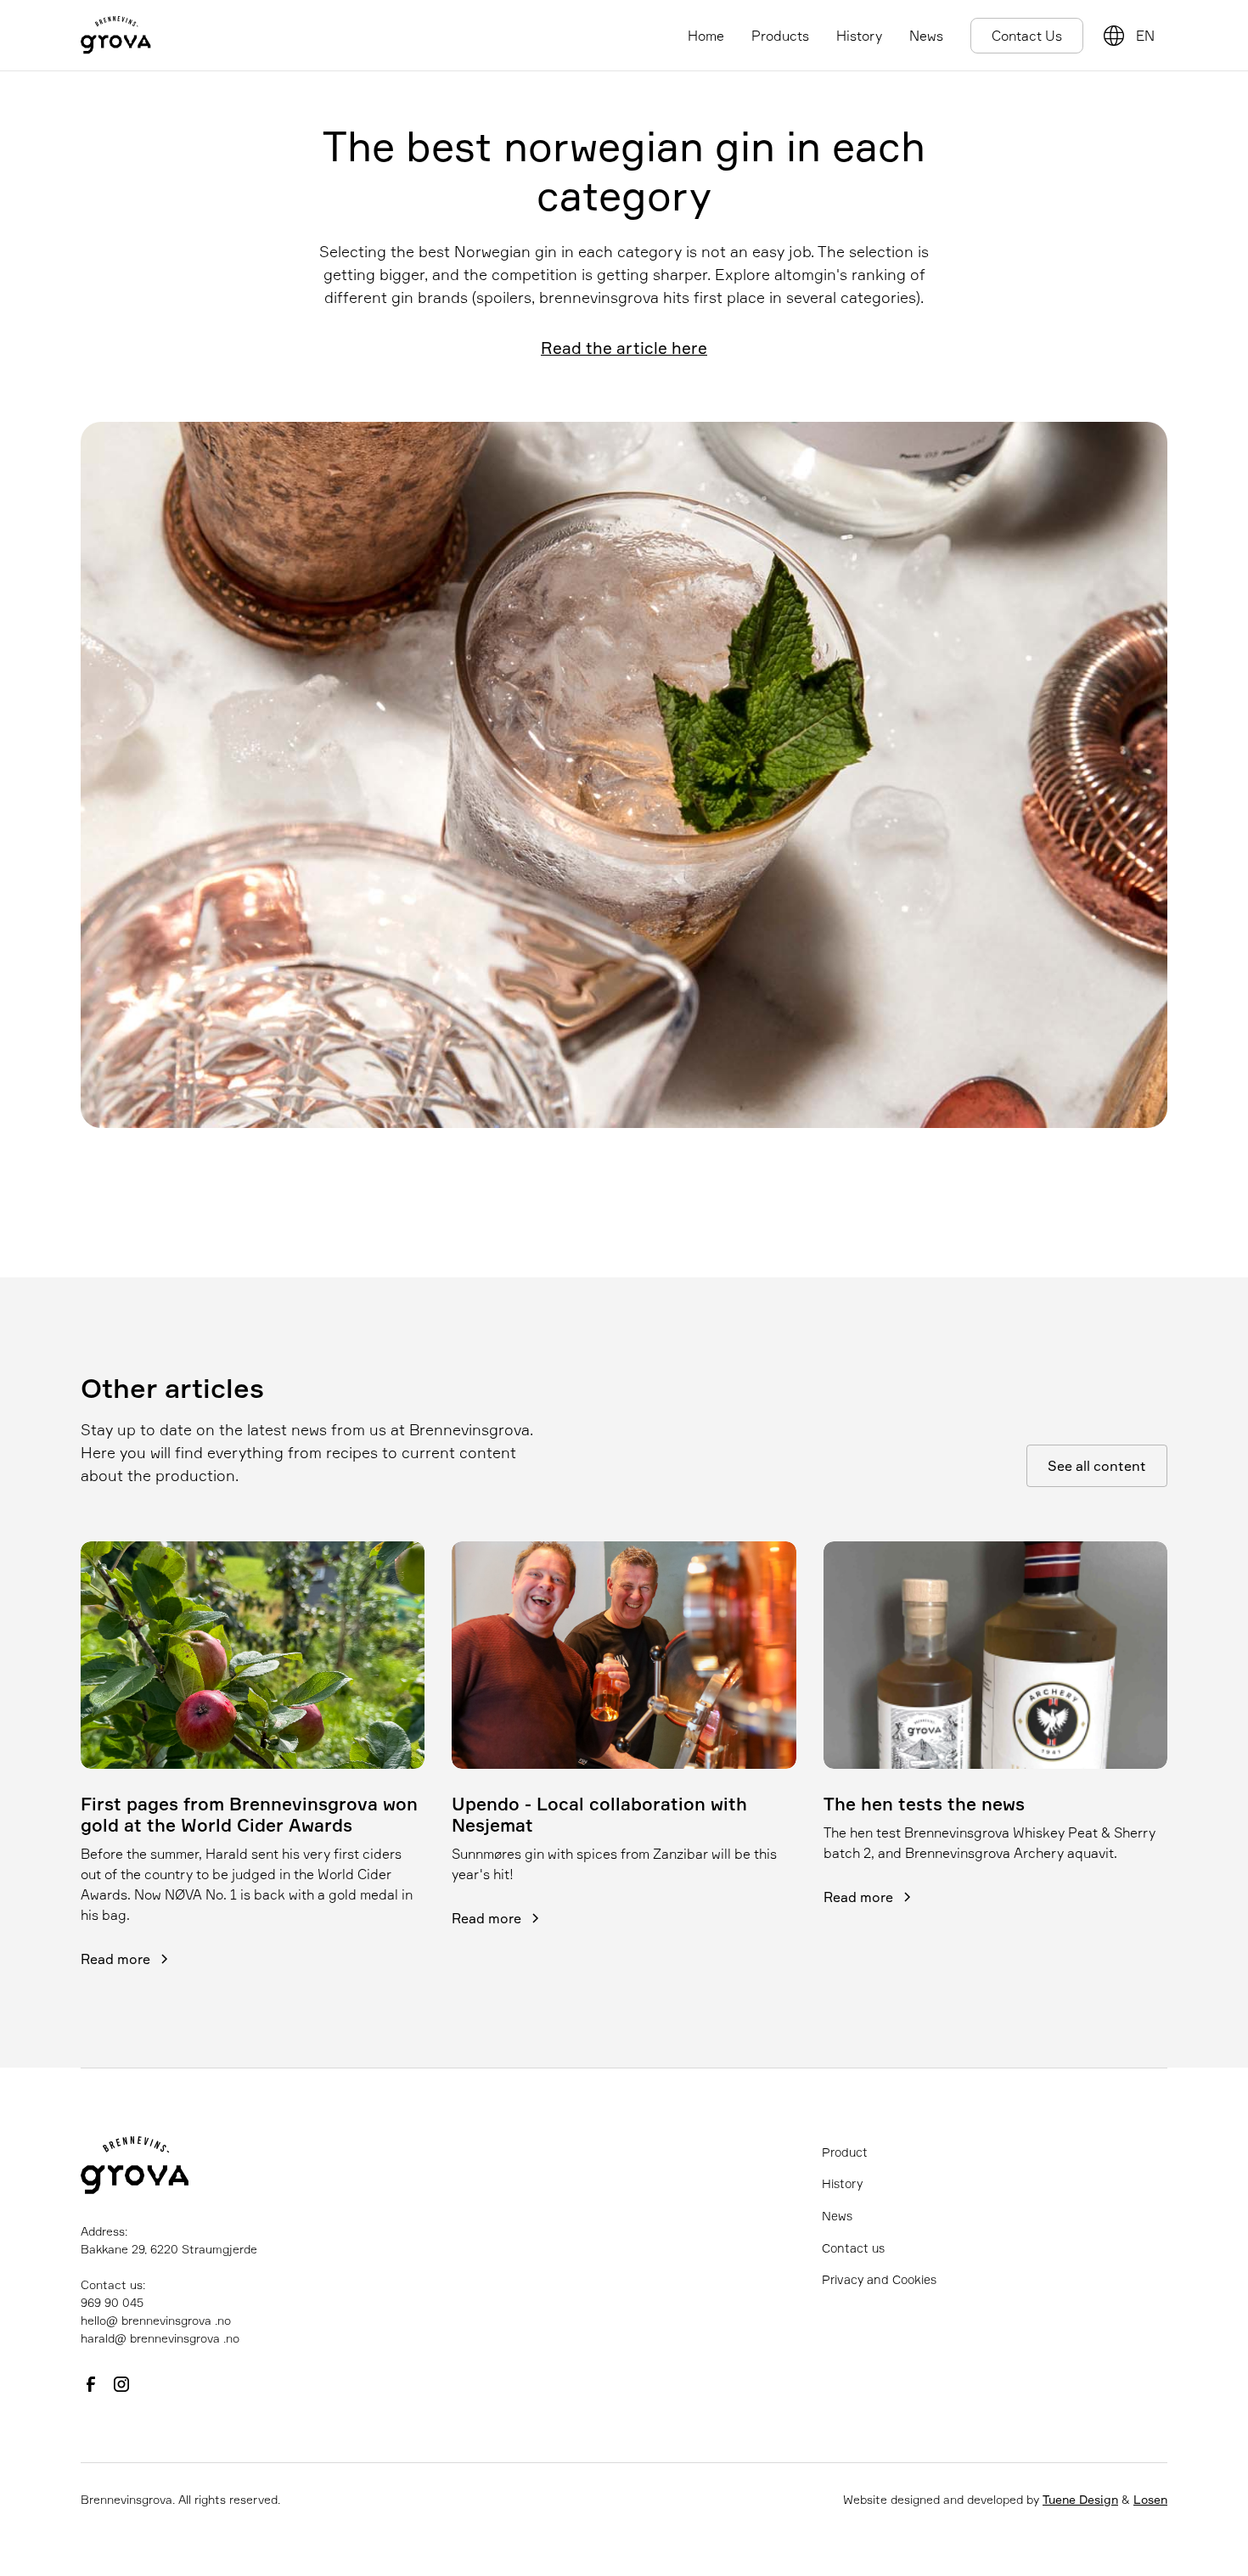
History (859, 36)
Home (706, 36)
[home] (116, 35)
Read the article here (624, 348)
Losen (1150, 2499)
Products (780, 36)
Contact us (853, 2248)
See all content (1097, 1466)
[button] (1148, 36)
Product (845, 2152)
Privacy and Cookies (879, 2279)
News (926, 36)
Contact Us (1027, 36)
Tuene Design (1080, 2499)
